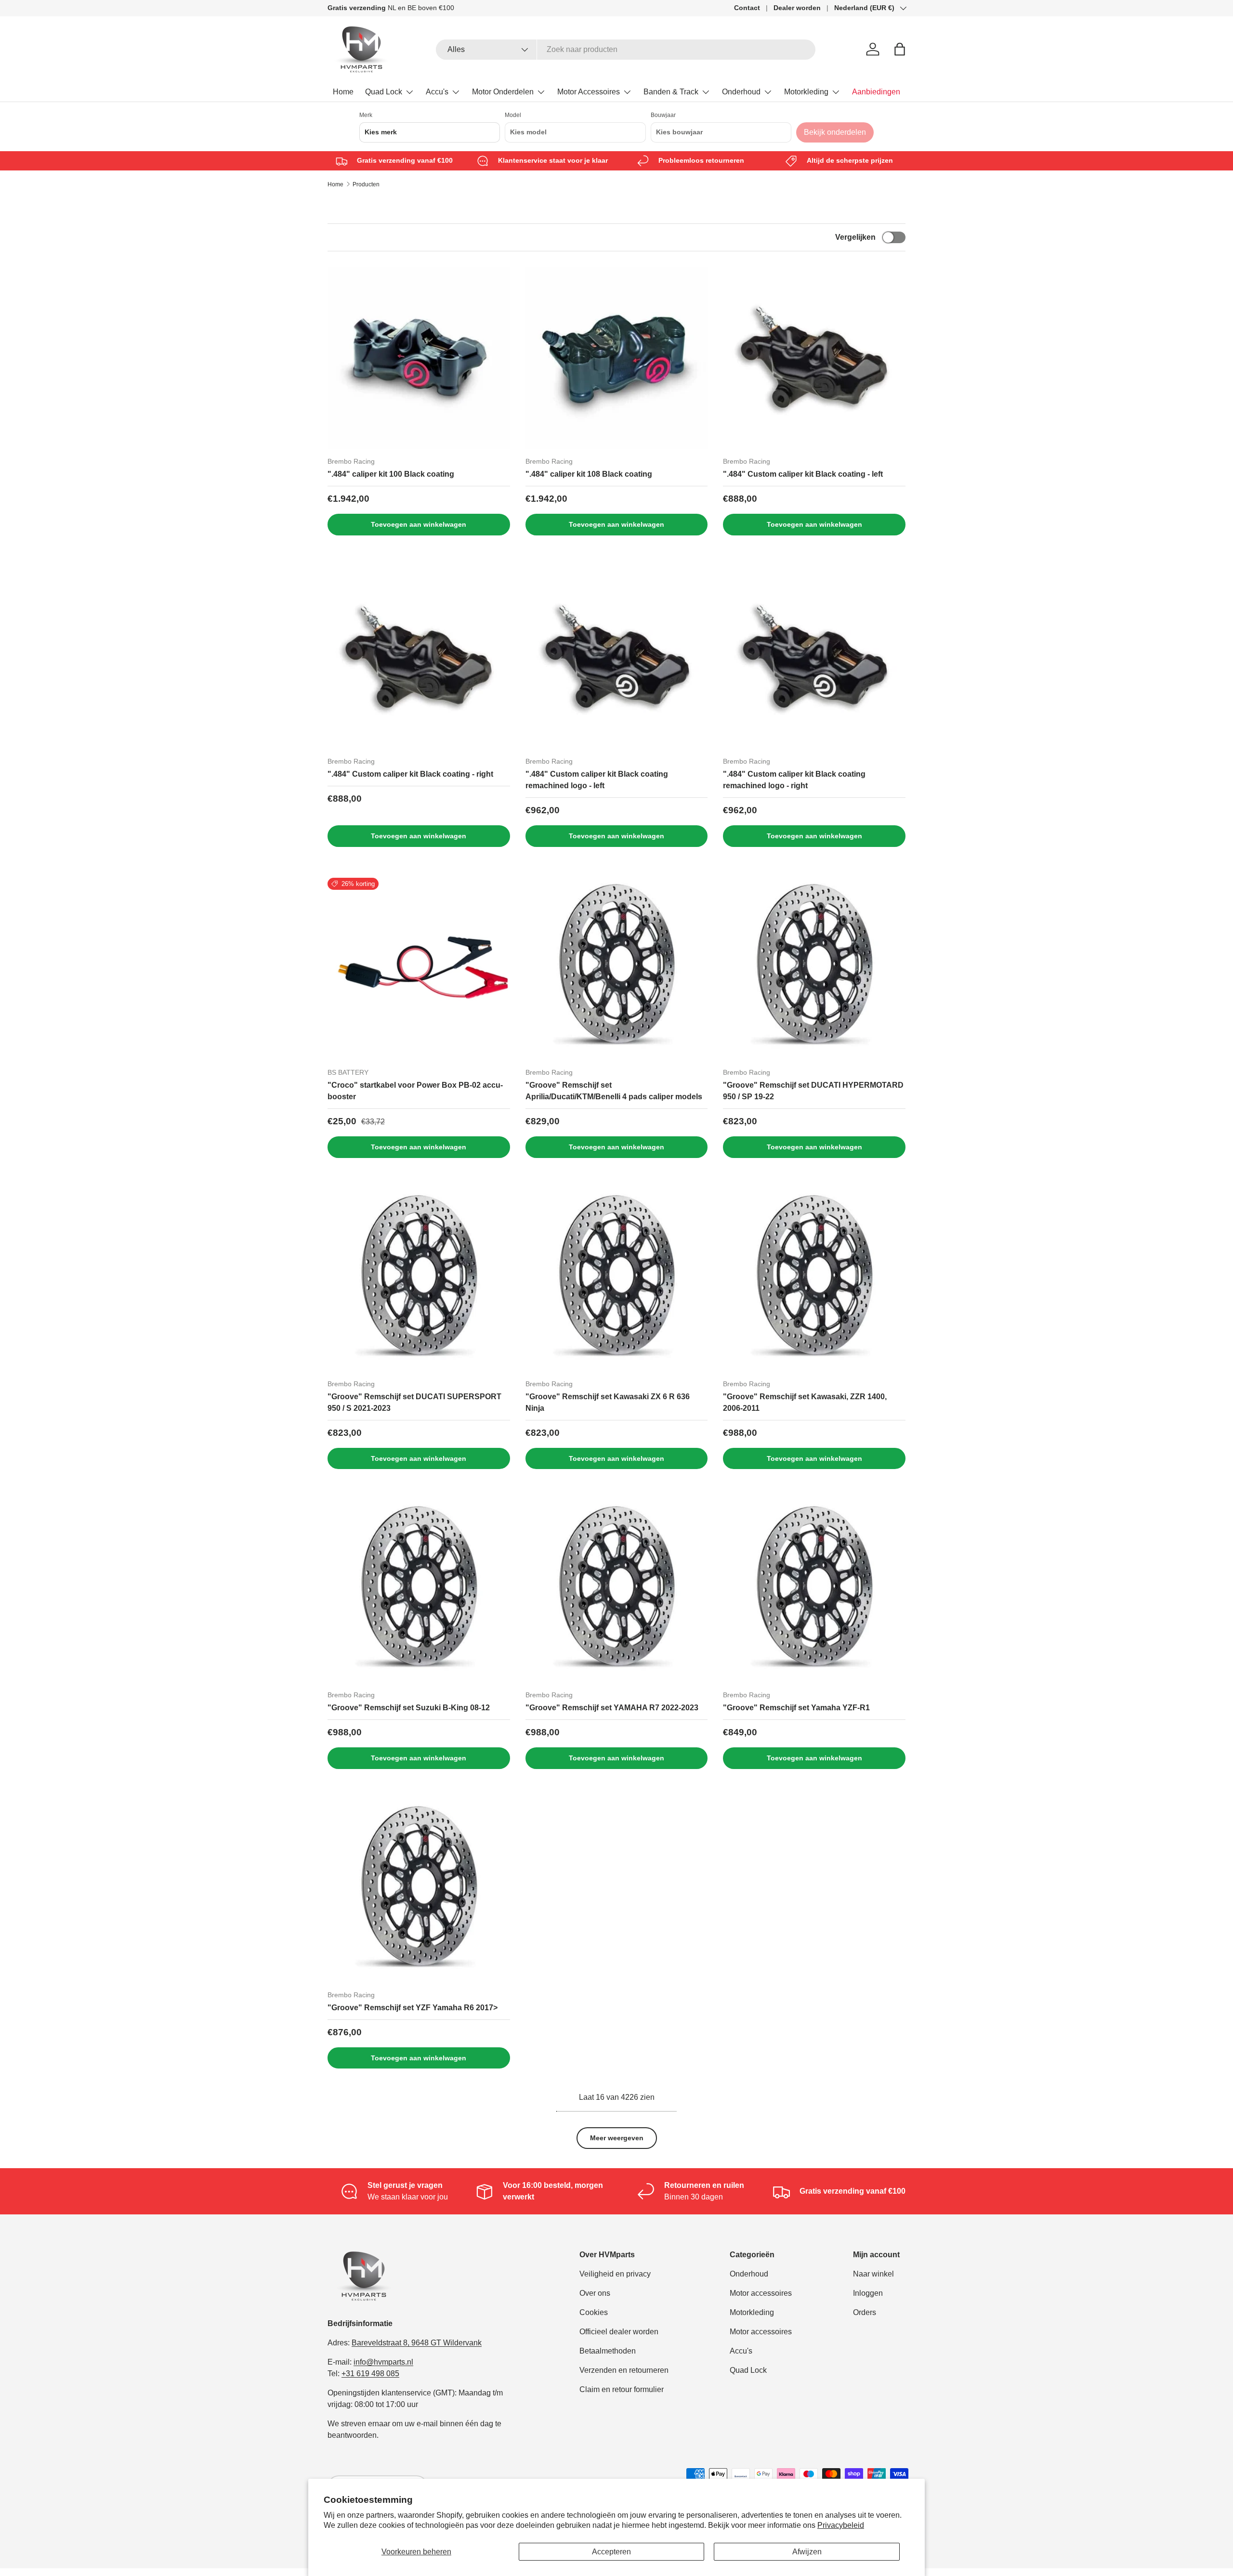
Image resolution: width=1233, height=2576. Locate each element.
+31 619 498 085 (370, 2374)
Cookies (594, 2312)
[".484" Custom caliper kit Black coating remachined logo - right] (814, 657)
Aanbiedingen (876, 92)
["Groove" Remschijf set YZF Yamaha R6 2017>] (419, 1891)
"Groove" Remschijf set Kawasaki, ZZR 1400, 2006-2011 (805, 1402)
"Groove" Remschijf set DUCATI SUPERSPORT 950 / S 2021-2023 (414, 1402)
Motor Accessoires (589, 92)
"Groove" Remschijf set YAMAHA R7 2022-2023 (612, 1708)
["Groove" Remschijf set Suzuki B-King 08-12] (419, 1591)
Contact (747, 8)
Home (343, 92)
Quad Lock (384, 92)
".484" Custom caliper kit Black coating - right (410, 774)
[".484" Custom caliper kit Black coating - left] (814, 358)
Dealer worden (797, 8)
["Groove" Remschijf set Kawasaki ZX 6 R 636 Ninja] (617, 1280)
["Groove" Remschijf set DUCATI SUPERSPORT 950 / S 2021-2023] (419, 1280)
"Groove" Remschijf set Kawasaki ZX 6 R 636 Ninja (608, 1402)
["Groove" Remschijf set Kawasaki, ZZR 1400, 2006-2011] (814, 1280)
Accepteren (611, 2552)
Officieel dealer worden (619, 2332)
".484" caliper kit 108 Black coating (589, 474)
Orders (865, 2312)
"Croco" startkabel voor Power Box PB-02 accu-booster (415, 1091)
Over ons (595, 2293)
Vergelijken (855, 237)
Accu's (437, 92)
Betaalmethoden (608, 2351)
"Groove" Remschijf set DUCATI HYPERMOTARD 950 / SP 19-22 (813, 1091)
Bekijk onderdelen (835, 132)
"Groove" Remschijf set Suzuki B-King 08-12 (409, 1708)
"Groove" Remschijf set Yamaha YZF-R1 (796, 1708)
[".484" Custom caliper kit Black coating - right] (419, 657)
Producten (366, 184)
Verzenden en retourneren (624, 2370)
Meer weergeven (617, 2138)
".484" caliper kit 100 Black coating (391, 474)
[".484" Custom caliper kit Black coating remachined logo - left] (617, 657)
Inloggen (868, 2293)
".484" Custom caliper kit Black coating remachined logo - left (597, 780)
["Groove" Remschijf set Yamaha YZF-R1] (814, 1591)
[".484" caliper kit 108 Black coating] (617, 358)
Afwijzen (807, 2552)
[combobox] (626, 50)
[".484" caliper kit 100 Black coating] (419, 358)
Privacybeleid (841, 2525)
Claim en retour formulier (622, 2389)
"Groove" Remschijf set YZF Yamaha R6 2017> (413, 2008)
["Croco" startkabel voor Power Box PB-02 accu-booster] (419, 969)
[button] (900, 49)
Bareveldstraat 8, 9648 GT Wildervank (417, 2343)
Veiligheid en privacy (615, 2274)
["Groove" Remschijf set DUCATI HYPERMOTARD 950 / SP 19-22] (814, 969)
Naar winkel (873, 2274)
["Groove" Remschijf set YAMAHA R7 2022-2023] (617, 1591)
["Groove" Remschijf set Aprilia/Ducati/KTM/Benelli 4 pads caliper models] (617, 969)
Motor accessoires (761, 2293)
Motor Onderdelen (503, 92)
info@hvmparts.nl (383, 2362)
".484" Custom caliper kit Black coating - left (803, 474)
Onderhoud (741, 92)
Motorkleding (806, 92)
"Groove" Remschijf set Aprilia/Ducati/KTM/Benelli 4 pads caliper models (614, 1091)
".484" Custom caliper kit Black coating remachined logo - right (794, 780)
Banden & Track (671, 92)
